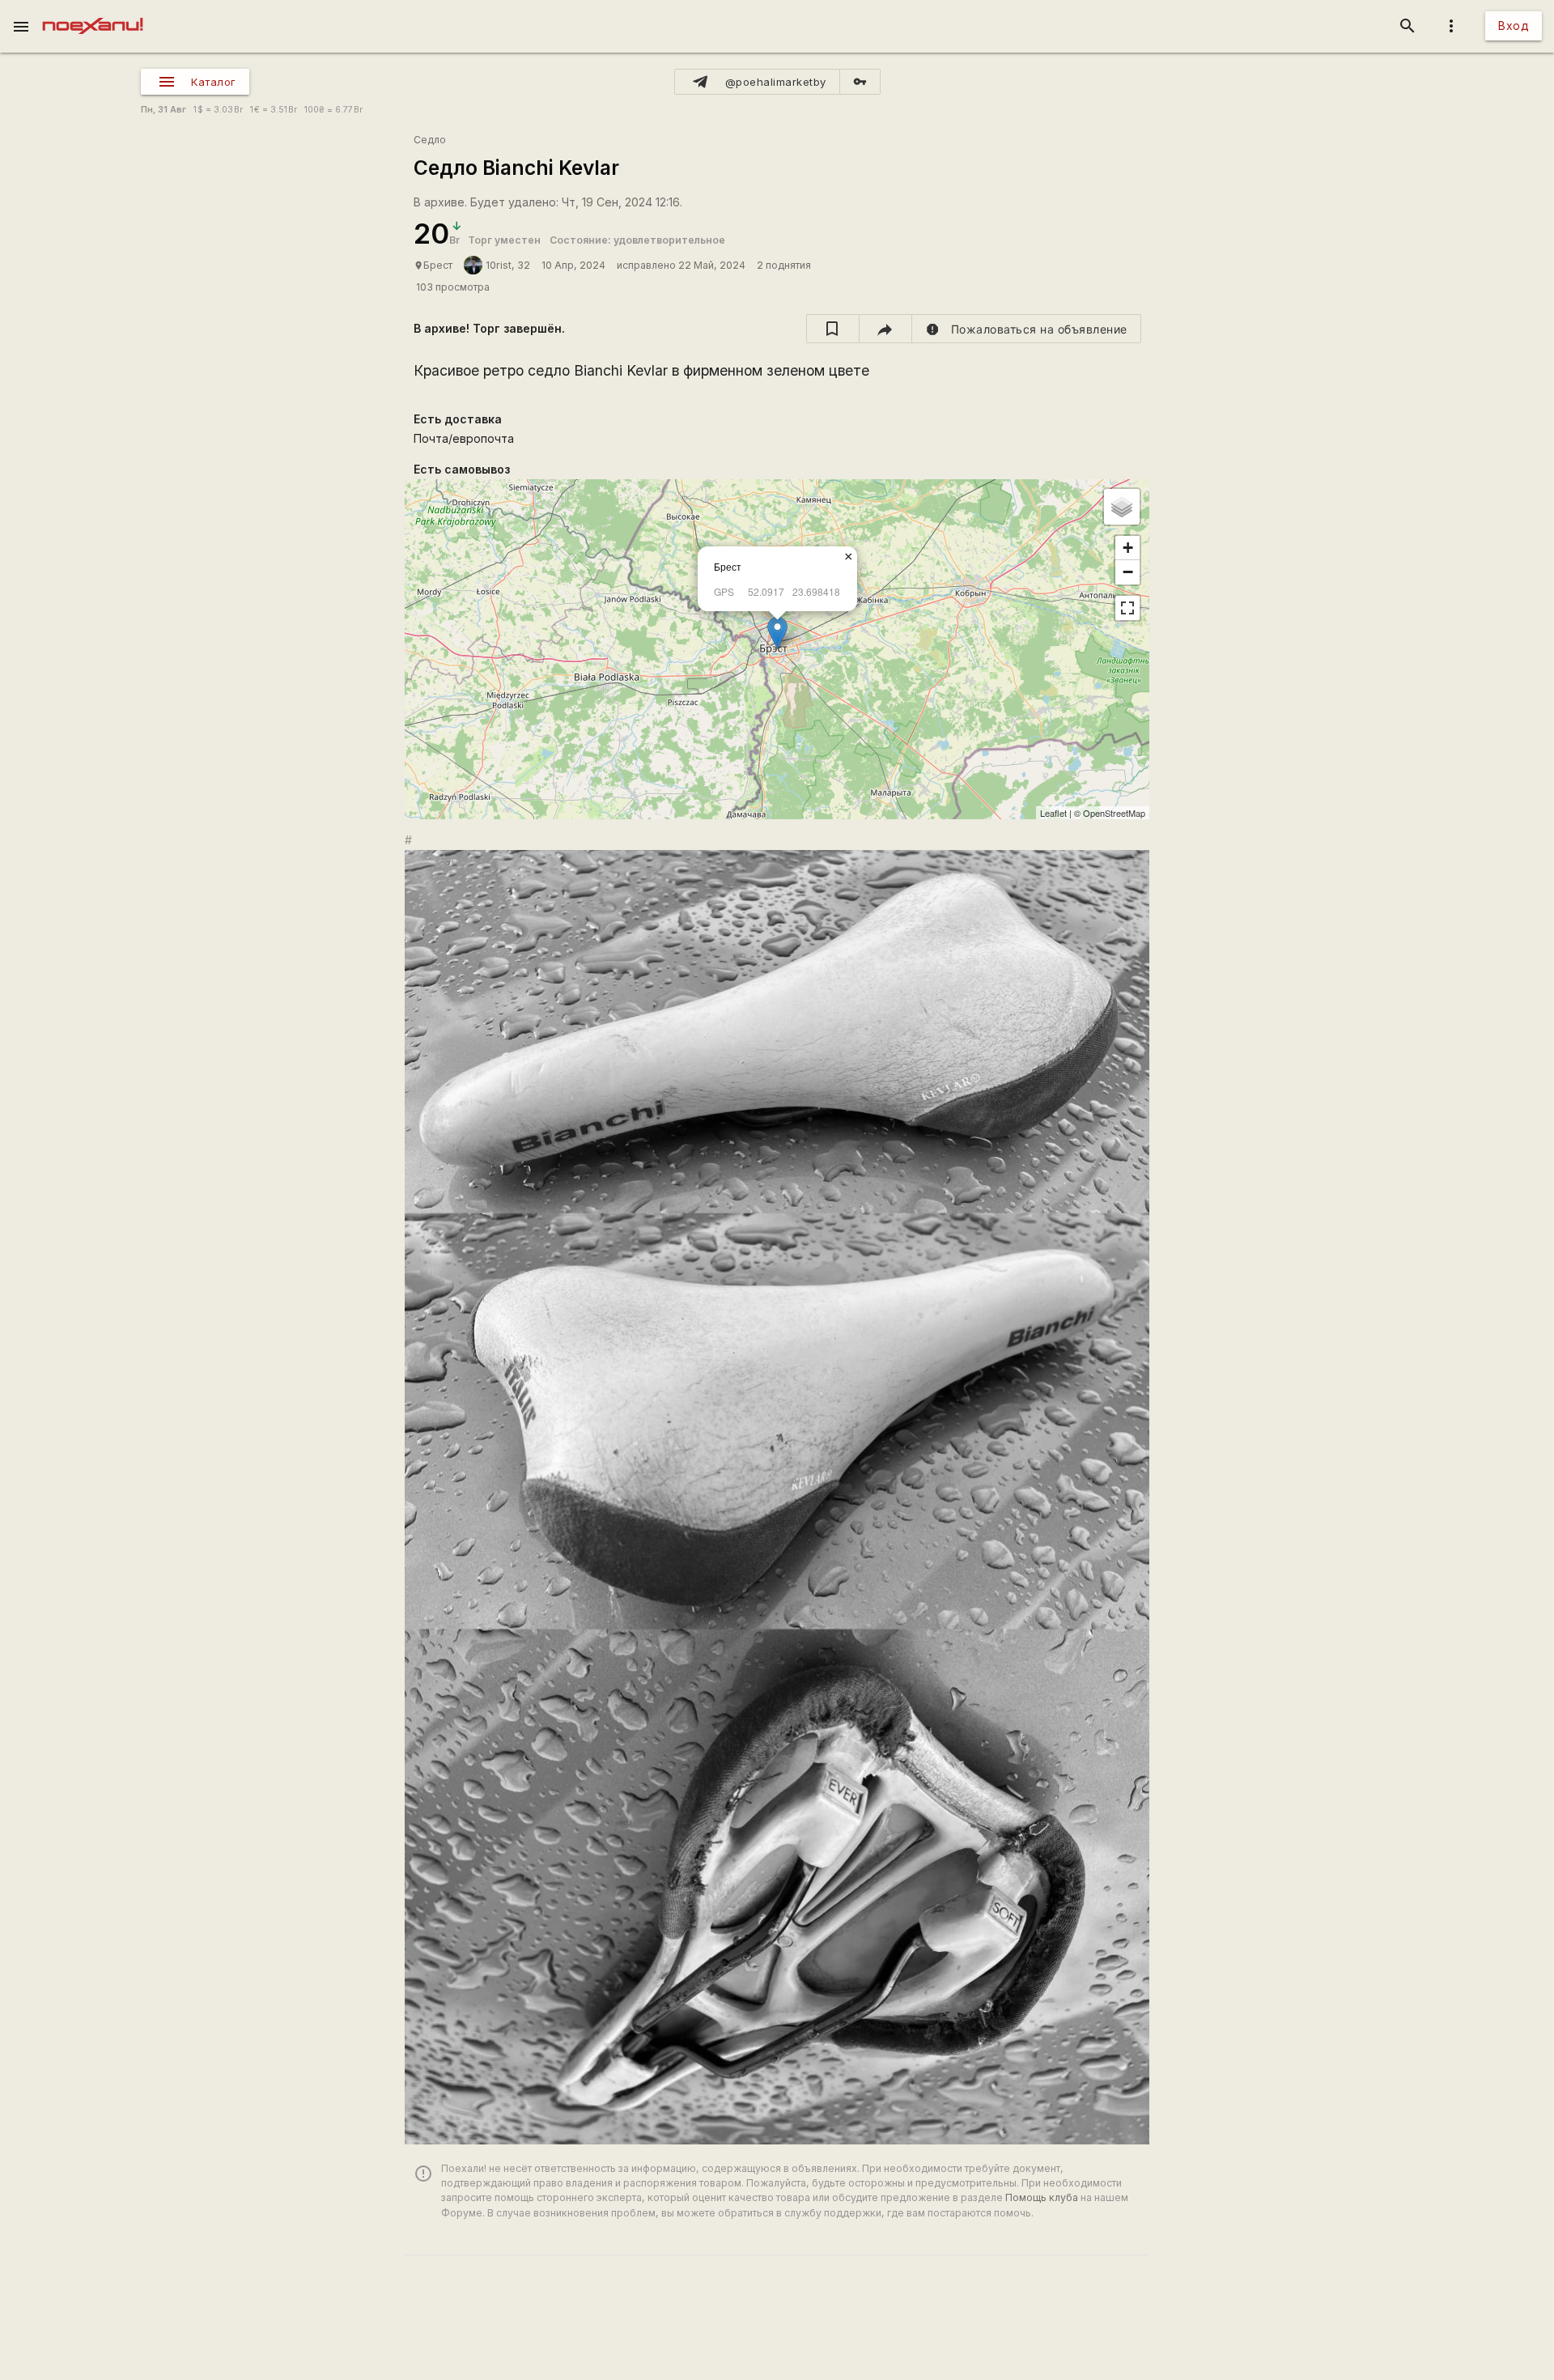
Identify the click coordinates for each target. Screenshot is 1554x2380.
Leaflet (1053, 813)
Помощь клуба (1042, 2197)
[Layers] (1122, 507)
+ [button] (1128, 548)
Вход (1514, 25)
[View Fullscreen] (1127, 608)
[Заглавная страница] (93, 11)
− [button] (1128, 572)
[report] (1027, 329)
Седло (430, 140)
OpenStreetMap (1114, 813)
